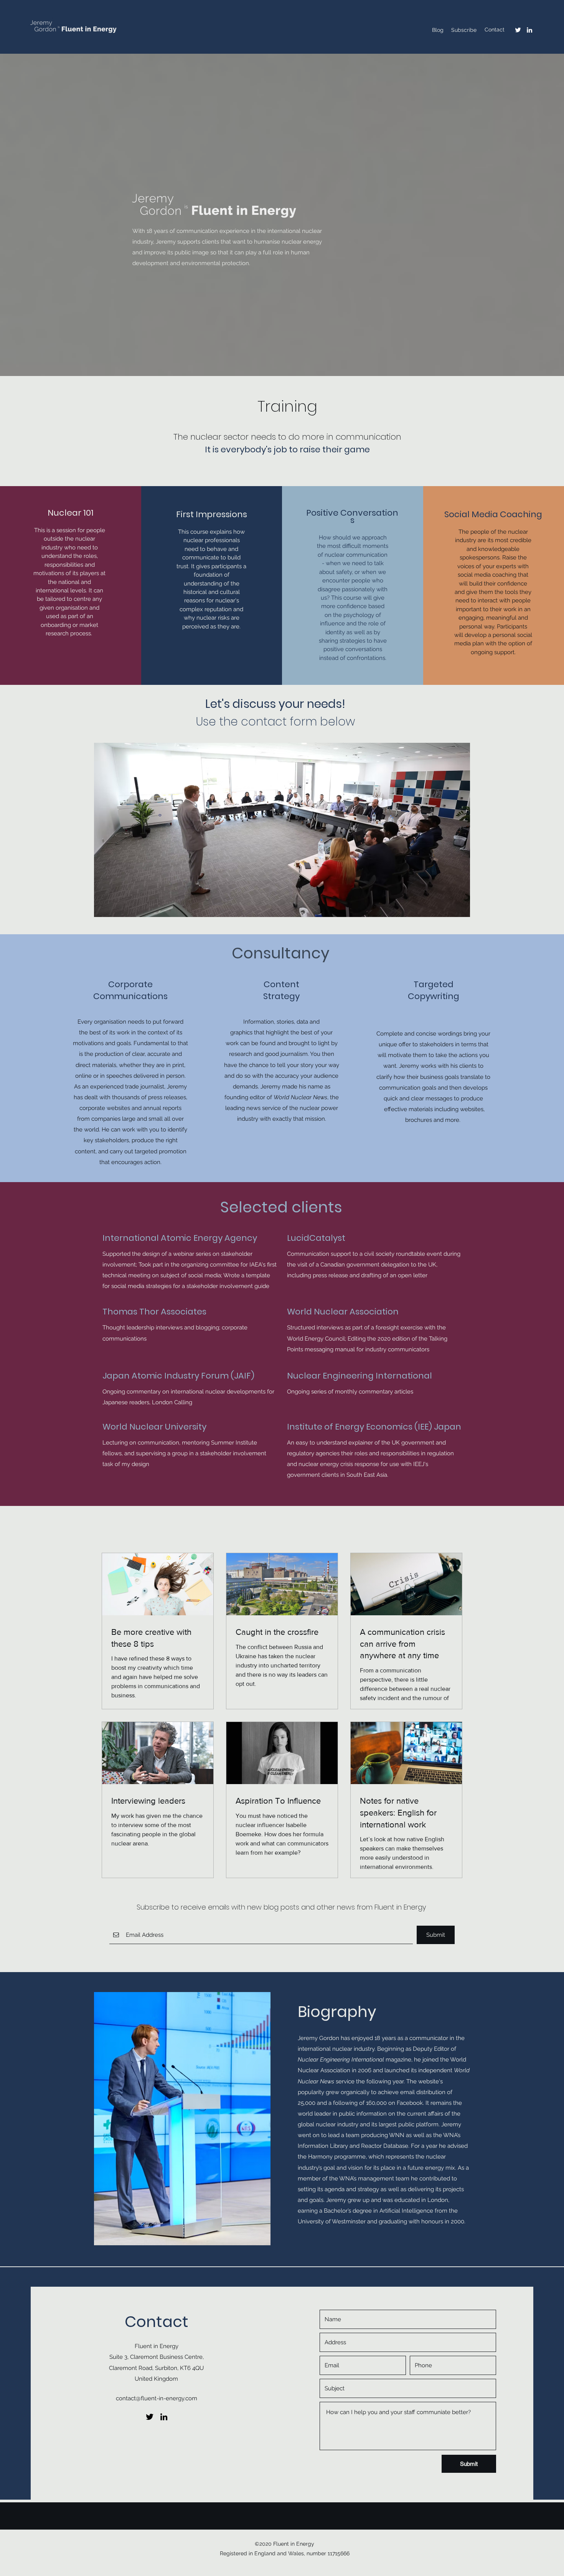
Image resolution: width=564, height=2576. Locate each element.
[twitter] (518, 30)
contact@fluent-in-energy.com (157, 2398)
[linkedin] (529, 30)
